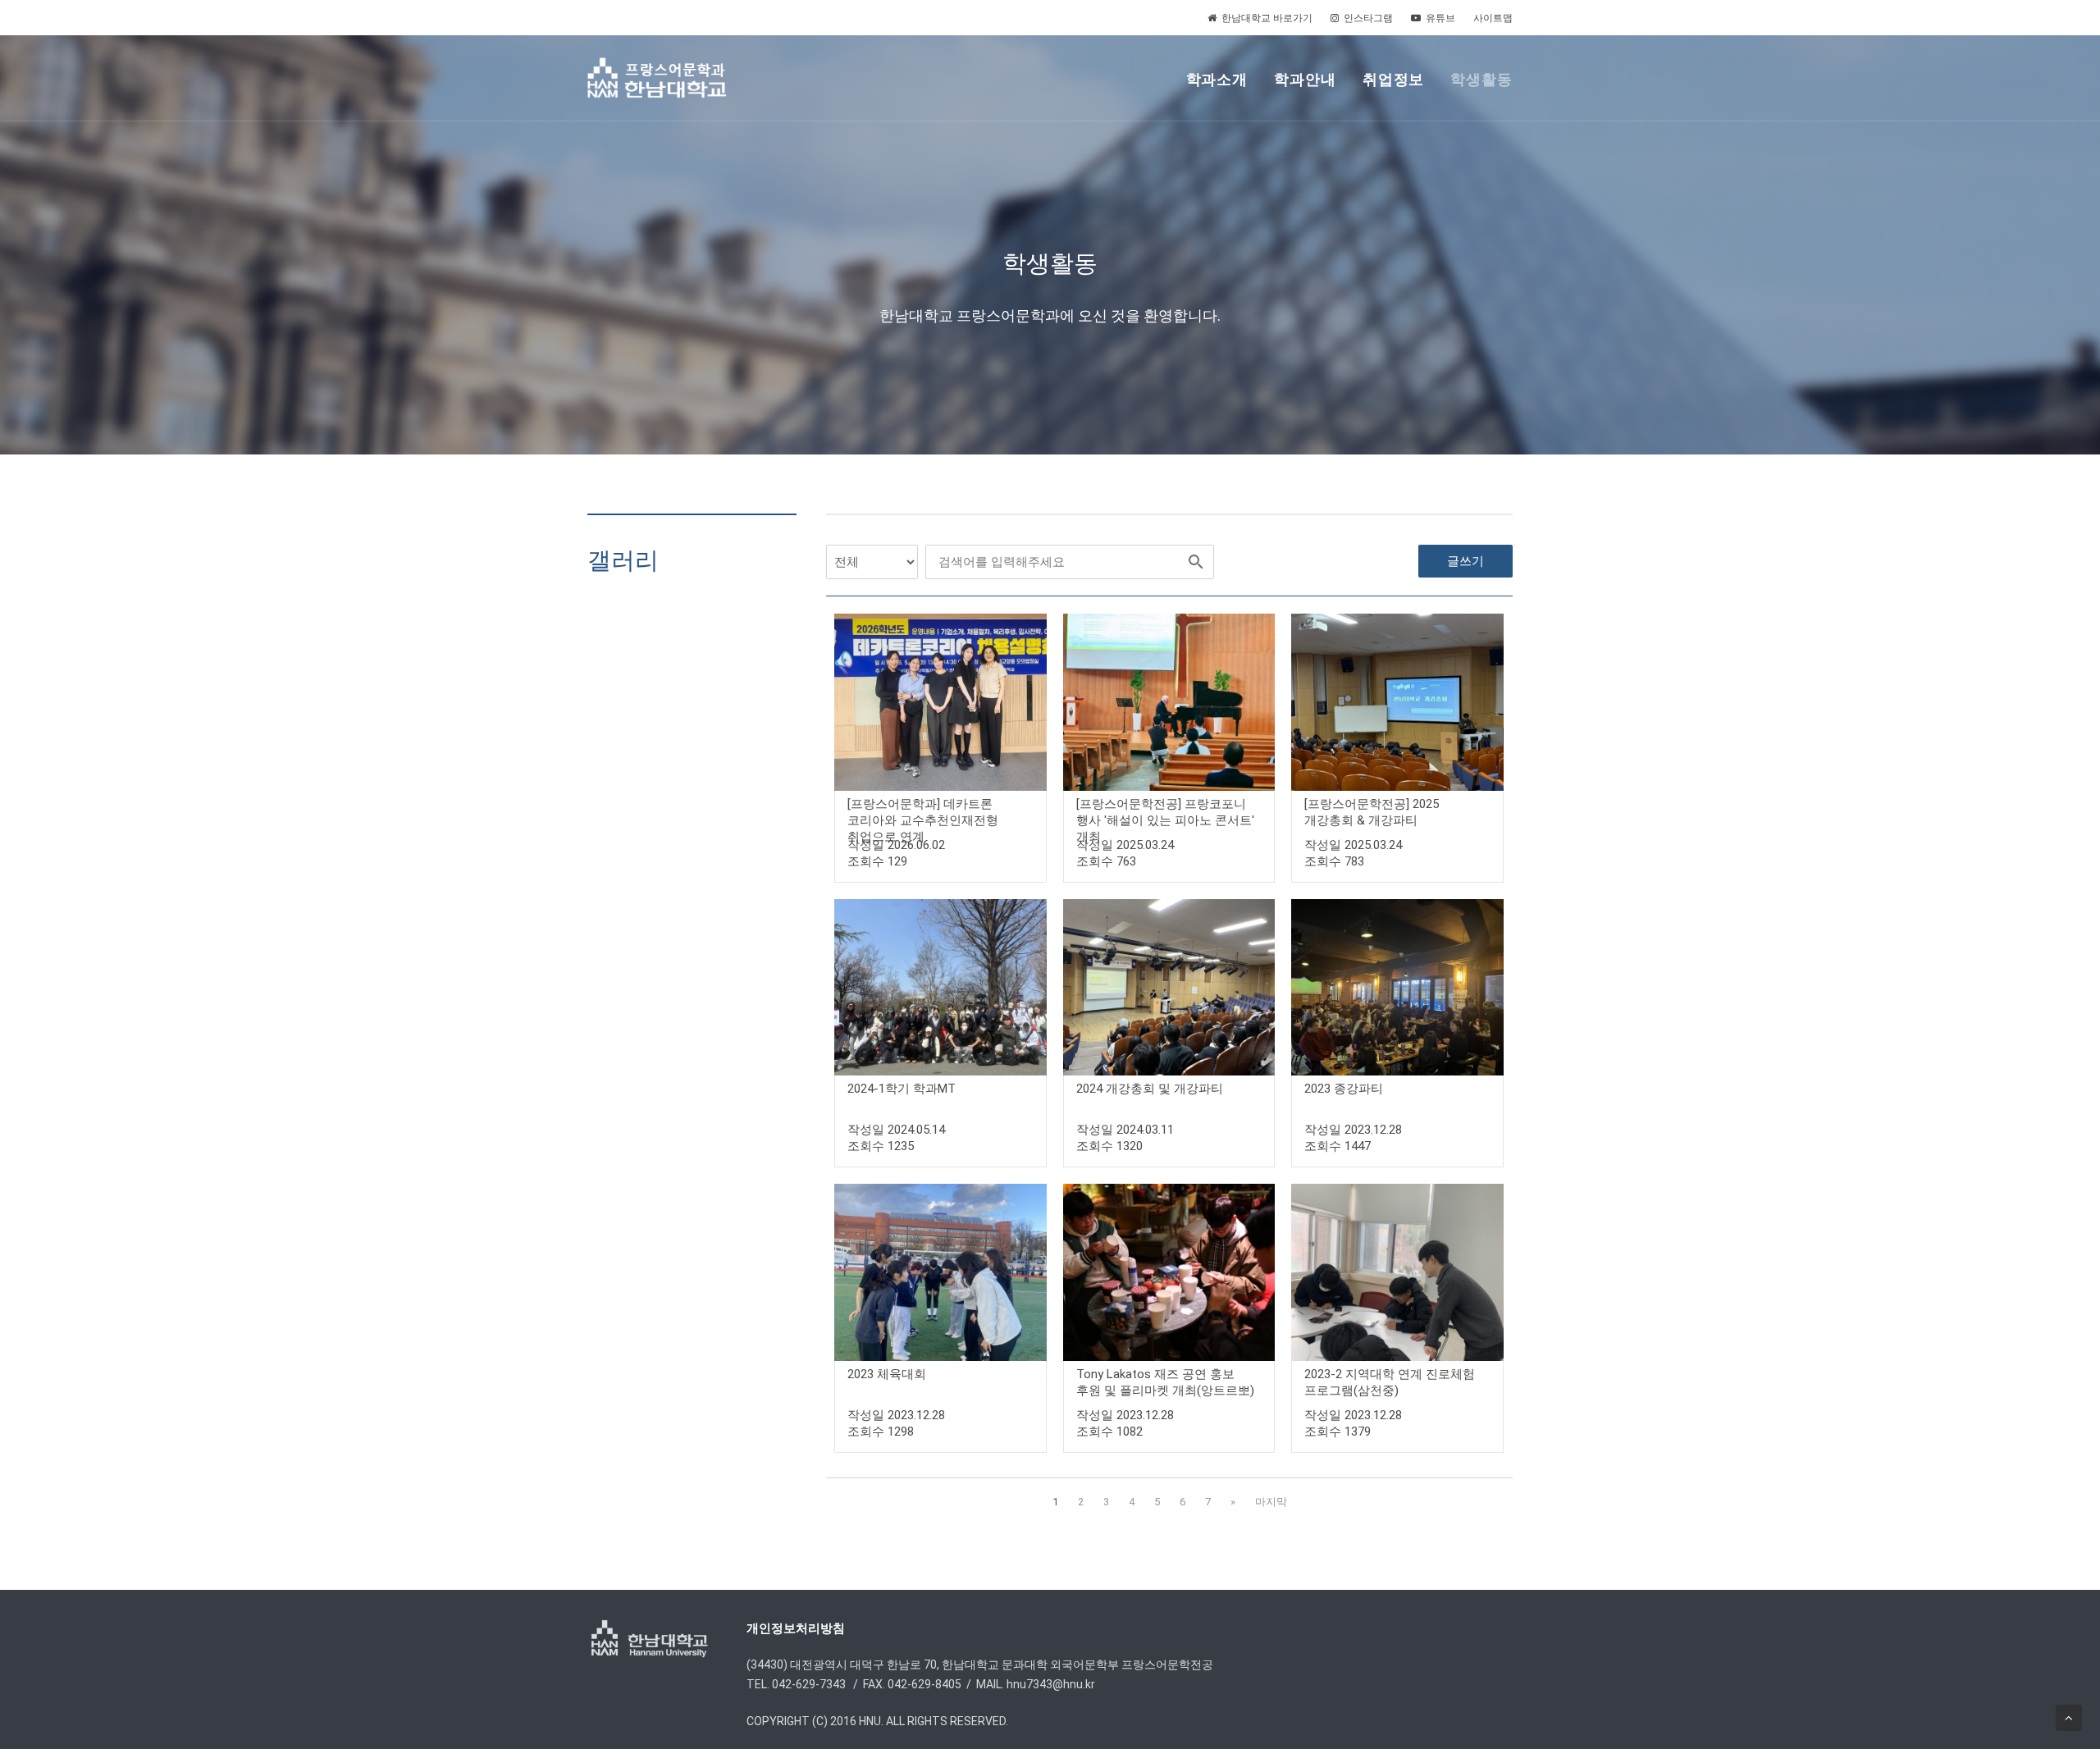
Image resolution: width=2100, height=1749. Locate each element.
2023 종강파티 (1344, 1089)
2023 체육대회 (887, 1374)
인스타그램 (1368, 18)
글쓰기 (1465, 561)
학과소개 (1217, 79)
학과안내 (1305, 79)
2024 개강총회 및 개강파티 (1150, 1089)
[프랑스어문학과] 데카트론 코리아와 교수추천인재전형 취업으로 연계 (923, 820)
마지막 (1271, 1502)
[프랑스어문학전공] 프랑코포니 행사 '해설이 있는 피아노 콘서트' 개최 (1165, 820)
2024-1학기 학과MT (902, 1089)
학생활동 (1481, 79)
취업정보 (1394, 79)
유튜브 (1440, 18)
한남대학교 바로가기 (1267, 18)
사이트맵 (1493, 18)
